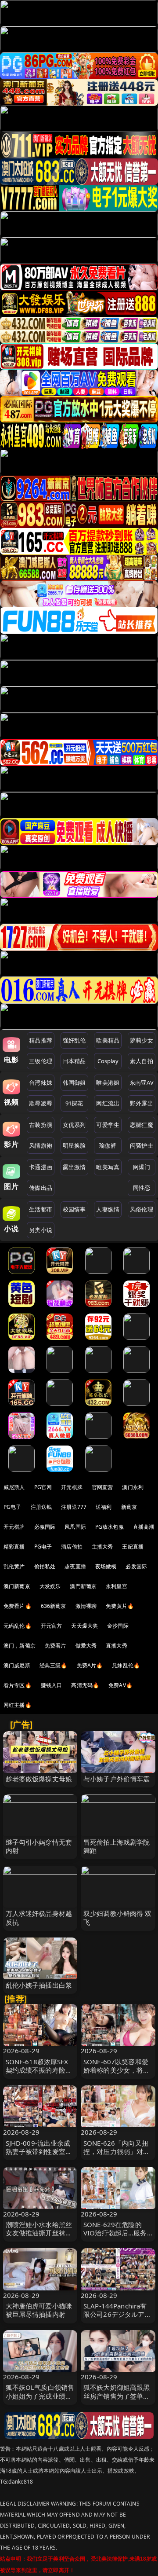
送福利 (104, 1507)
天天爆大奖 (84, 1626)
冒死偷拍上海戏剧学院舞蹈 (117, 1846)
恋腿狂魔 (142, 1125)
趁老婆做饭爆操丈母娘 (39, 1779)
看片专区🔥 (18, 1685)
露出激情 (74, 1167)
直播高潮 (144, 1527)
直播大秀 (117, 1646)
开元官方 (52, 1626)
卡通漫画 (41, 1167)
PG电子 (13, 1507)
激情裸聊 (86, 1606)
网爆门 (142, 1167)
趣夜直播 (75, 1566)
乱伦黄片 (14, 1566)
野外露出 (142, 1103)
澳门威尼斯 (17, 1665)
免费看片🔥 (18, 1606)
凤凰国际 (75, 1527)
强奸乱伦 (74, 1040)
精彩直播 (14, 1547)
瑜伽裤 (108, 1145)
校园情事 (74, 1209)
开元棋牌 (72, 1487)
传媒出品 (41, 1188)
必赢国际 (45, 1527)
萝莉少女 (142, 1040)
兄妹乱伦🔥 (126, 1665)
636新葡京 (54, 1606)
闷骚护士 (142, 1145)
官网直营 (102, 1487)
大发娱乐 (50, 1586)
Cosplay (108, 1061)
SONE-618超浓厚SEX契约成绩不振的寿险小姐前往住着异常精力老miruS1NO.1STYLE (39, 2074)
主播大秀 (102, 1547)
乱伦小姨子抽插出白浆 (39, 1985)
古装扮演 (41, 1125)
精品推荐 (41, 1040)
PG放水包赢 (110, 1527)
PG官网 (43, 1487)
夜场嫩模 (106, 1566)
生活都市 (41, 1209)
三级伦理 (41, 1061)
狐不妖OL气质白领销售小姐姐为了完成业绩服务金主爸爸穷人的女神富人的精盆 (40, 2400)
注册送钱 (41, 1507)
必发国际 (136, 1566)
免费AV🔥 (120, 1685)
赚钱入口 (52, 1685)
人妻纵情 (108, 1209)
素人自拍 (142, 1061)
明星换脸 (74, 1145)
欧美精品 (108, 1040)
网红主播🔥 (18, 1705)
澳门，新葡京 (20, 1646)
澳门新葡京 (17, 1586)
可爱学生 (108, 1125)
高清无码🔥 (85, 1685)
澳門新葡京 (83, 1586)
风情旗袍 (41, 1145)
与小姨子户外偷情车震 (117, 1779)
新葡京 (129, 1507)
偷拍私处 (45, 1566)
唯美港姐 (108, 1083)
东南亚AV (142, 1083)
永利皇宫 (117, 1586)
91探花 (74, 1103)
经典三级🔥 (54, 1665)
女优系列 (74, 1125)
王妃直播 (133, 1547)
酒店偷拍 (72, 1547)
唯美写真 (108, 1167)
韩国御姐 (74, 1083)
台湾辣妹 (41, 1083)
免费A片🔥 (90, 1665)
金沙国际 (118, 1626)
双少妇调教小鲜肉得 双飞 (118, 1917)
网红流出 (108, 1103)
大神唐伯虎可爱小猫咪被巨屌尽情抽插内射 (39, 2310)
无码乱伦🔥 (18, 1626)
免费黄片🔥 (120, 1606)
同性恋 (142, 1188)
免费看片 (56, 1646)
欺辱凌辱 (41, 1103)
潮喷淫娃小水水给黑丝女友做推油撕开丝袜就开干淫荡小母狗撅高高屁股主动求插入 (39, 2237)
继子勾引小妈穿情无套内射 (39, 1846)
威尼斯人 (14, 1487)
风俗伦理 (142, 1209)
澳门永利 (133, 1487)
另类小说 (41, 1230)
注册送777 (74, 1507)
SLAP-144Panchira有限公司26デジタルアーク (117, 2314)
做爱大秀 (86, 1646)
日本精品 (74, 1061)
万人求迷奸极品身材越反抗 (39, 1917)
